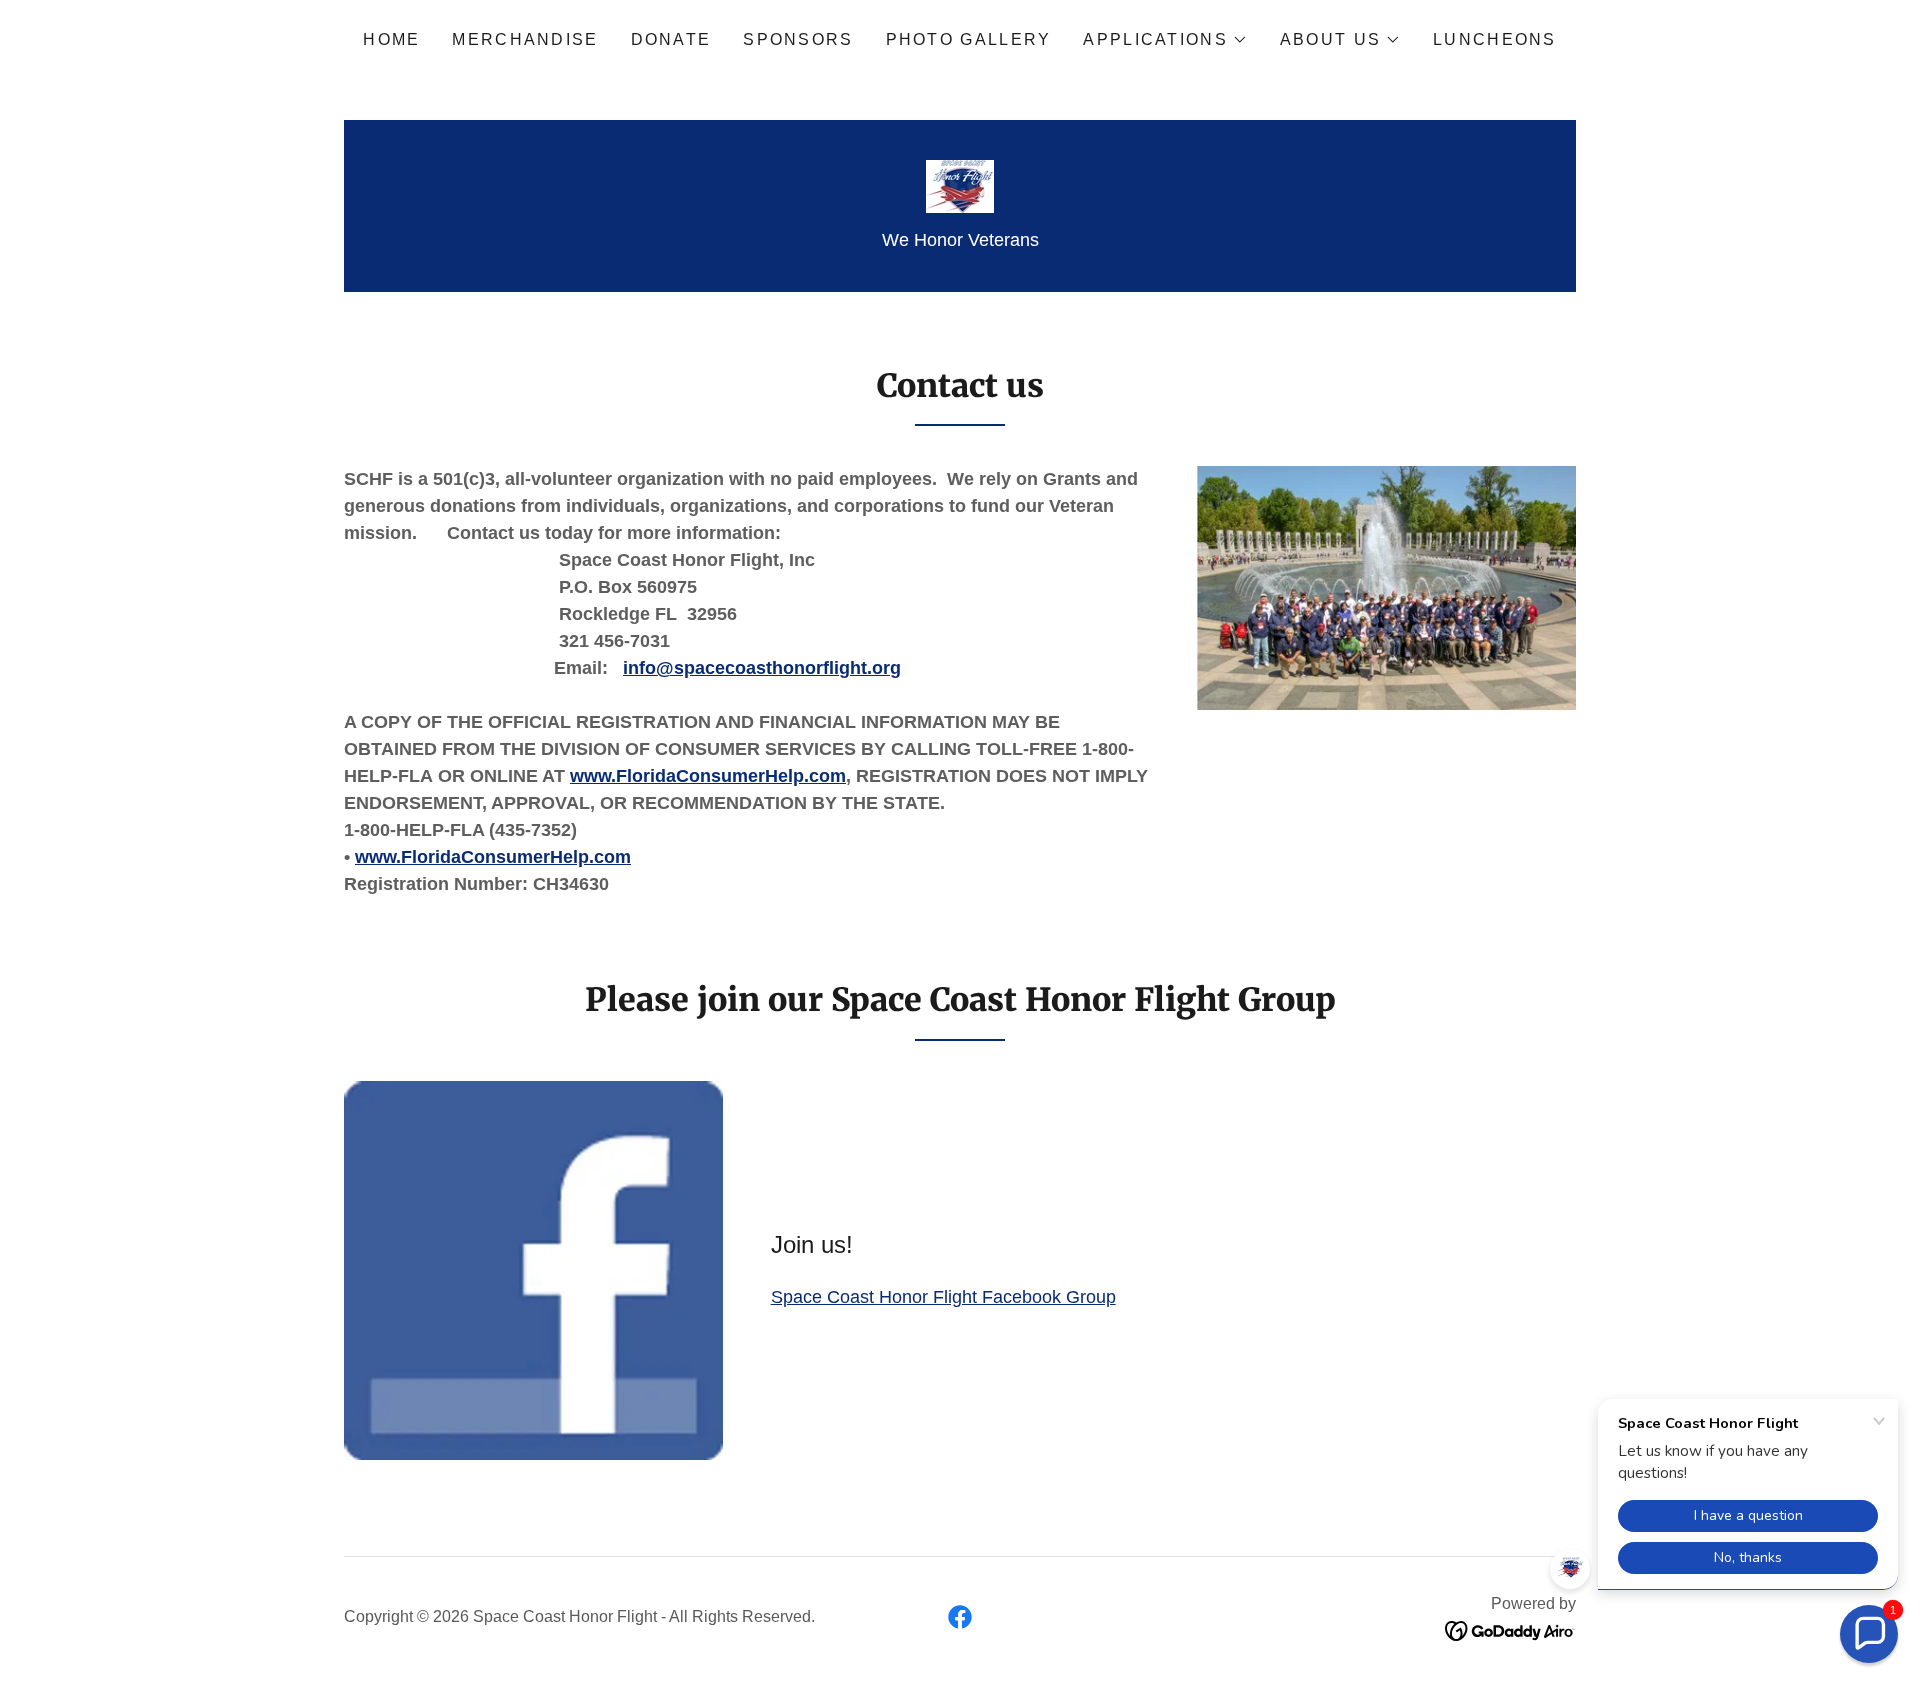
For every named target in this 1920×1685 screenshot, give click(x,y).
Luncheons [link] (1495, 39)
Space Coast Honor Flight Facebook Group (943, 1297)
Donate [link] (671, 39)
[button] (1165, 40)
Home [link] (391, 39)
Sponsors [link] (798, 39)
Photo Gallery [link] (969, 39)
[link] (960, 185)
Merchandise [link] (525, 39)
